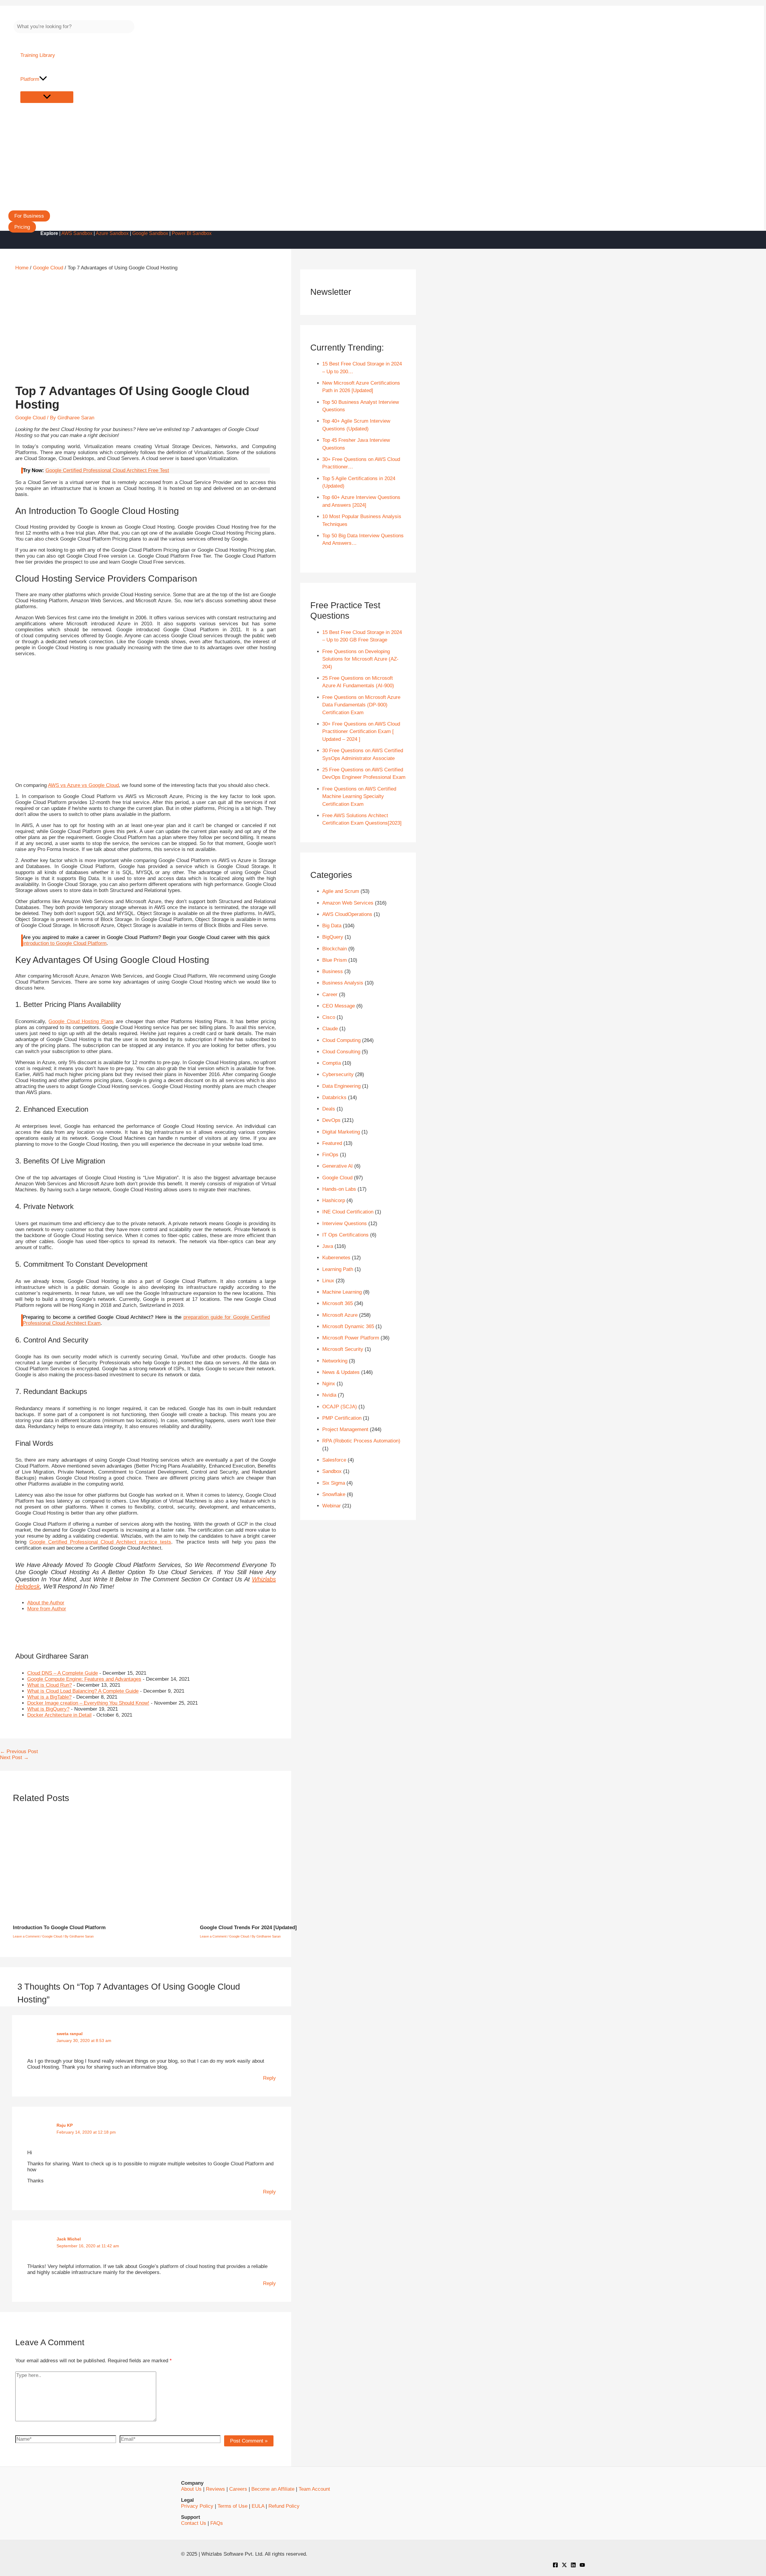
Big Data (332, 926)
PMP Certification (342, 1418)
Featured (332, 1143)
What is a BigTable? (49, 1697)
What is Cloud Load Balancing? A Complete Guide (83, 1691)
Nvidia (329, 1395)
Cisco (329, 1017)
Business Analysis (343, 983)
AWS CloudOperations (347, 914)
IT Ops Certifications (345, 1235)
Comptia (332, 1063)
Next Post (14, 1757)
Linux (328, 1281)
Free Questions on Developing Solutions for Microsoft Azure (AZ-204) (360, 659)
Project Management (345, 1429)
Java (328, 1246)
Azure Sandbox (112, 233)
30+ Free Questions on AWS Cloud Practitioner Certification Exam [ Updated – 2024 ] (361, 732)
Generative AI (338, 1166)
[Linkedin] (573, 2566)
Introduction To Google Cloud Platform (59, 1928)
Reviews (215, 2489)
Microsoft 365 (338, 1303)
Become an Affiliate (273, 2489)
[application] (43, 79)
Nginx (329, 1384)
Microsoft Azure (340, 1315)
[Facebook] (555, 2566)
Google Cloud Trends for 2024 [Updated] (248, 1928)
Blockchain (335, 949)
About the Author (46, 1603)
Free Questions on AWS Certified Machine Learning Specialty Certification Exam (359, 797)
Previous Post (19, 1752)
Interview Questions (345, 1223)
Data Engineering (341, 1086)
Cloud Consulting (341, 1052)
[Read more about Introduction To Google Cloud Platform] (103, 1916)
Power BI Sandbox (192, 233)
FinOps (330, 1155)
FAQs (217, 2523)
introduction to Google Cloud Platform (65, 943)
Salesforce (334, 1460)
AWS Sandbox (77, 233)
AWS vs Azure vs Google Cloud (83, 785)
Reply (269, 2078)
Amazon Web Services (348, 903)
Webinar (332, 1506)
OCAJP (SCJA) (340, 1407)
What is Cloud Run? (50, 1685)
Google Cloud (30, 418)
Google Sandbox (150, 233)
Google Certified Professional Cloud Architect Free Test (107, 470)
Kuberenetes (336, 1258)
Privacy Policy (197, 2506)
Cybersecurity (338, 1074)
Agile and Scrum (341, 891)
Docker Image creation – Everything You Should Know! (88, 1703)
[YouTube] (582, 2566)
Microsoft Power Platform (351, 1338)
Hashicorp (334, 1200)
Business (333, 971)
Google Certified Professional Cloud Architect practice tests (100, 1542)
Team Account (314, 2489)
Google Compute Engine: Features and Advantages (84, 1679)
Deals (329, 1109)
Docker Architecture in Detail (59, 1715)
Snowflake (334, 1494)
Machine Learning (342, 1292)
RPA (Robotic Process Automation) (361, 1441)
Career (330, 995)
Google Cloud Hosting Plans (81, 1021)
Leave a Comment (26, 1936)
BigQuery (333, 937)
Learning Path (338, 1269)
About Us (191, 2489)
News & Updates (341, 1372)
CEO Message (339, 1006)
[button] (29, 216)
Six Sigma (334, 1483)
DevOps (331, 1120)
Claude (330, 1029)
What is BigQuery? (48, 1709)
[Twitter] (564, 2566)
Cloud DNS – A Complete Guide (63, 1673)
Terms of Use (232, 2506)
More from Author (47, 1609)
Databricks (334, 1097)
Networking (335, 1361)
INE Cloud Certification (348, 1212)
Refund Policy (284, 2506)
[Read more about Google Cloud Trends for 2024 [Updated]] (296, 1916)
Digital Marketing (341, 1132)
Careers (238, 2489)
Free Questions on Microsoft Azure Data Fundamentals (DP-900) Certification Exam (361, 705)
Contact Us (194, 2523)
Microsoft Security (343, 1349)
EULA (258, 2506)
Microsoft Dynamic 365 (348, 1326)
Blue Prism (335, 960)
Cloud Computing (341, 1040)
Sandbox (332, 1471)
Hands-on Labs (339, 1189)
